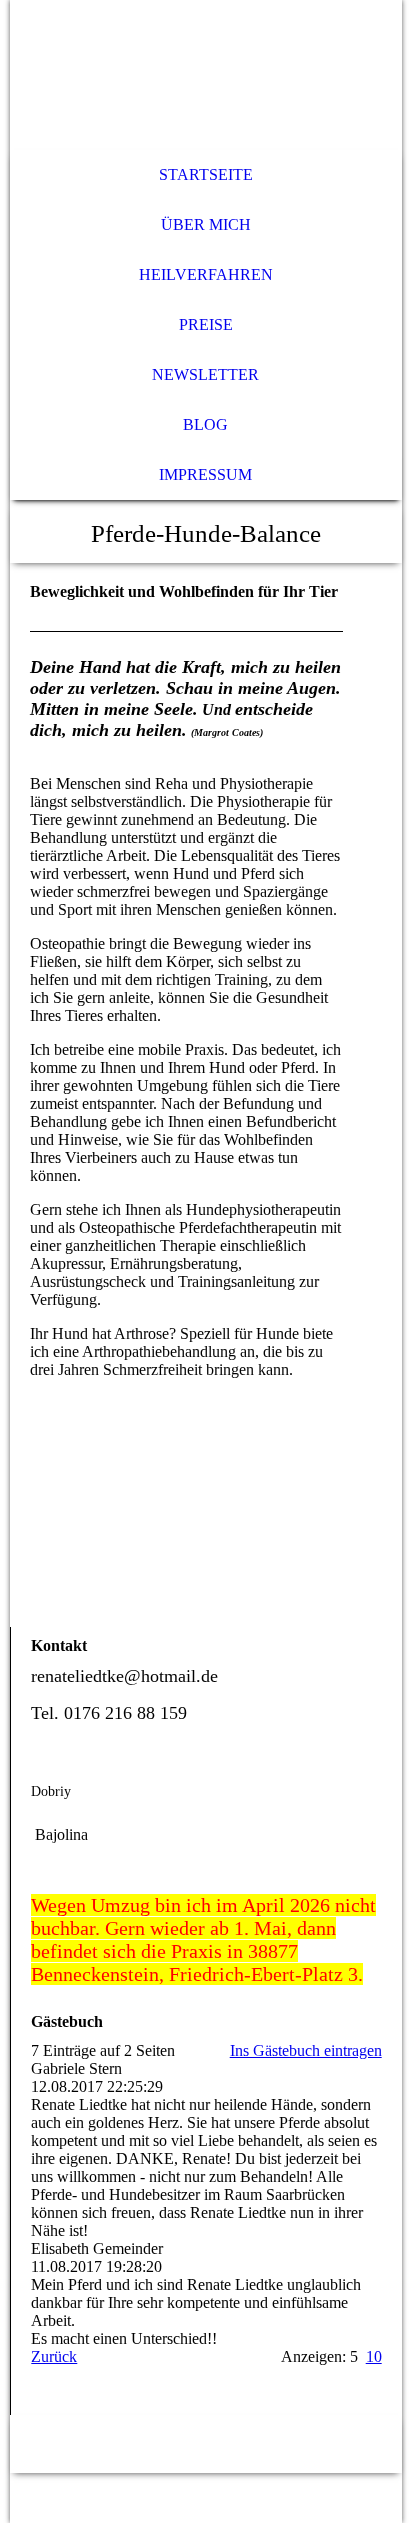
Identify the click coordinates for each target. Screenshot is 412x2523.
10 (374, 2356)
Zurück (54, 2356)
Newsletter (205, 374)
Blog (205, 424)
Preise (206, 324)
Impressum (205, 474)
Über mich (206, 224)
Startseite (206, 174)
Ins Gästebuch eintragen (306, 2050)
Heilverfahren (206, 274)
